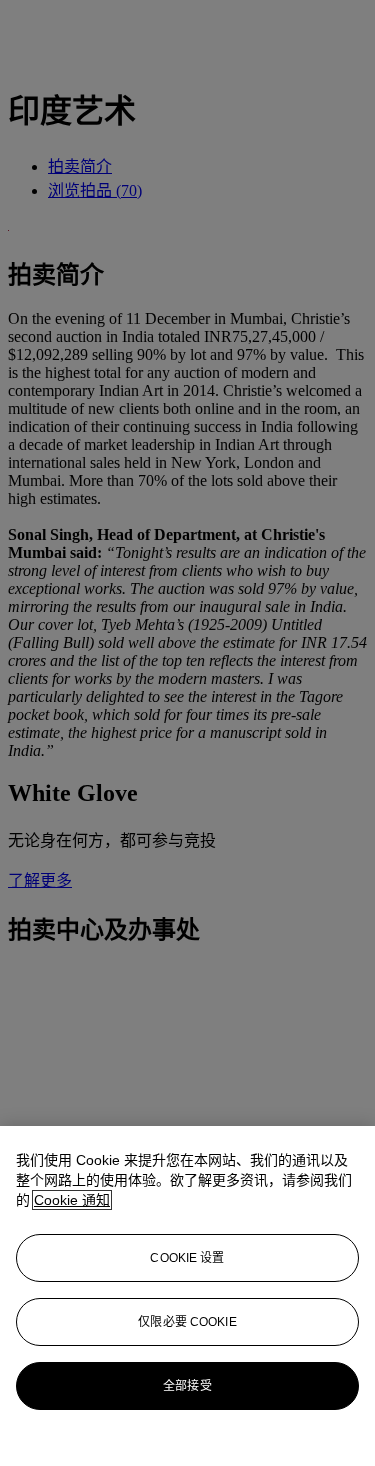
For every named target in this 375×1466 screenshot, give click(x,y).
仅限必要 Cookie (187, 1322)
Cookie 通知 (72, 1200)
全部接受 (187, 1386)
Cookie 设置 (187, 1258)
